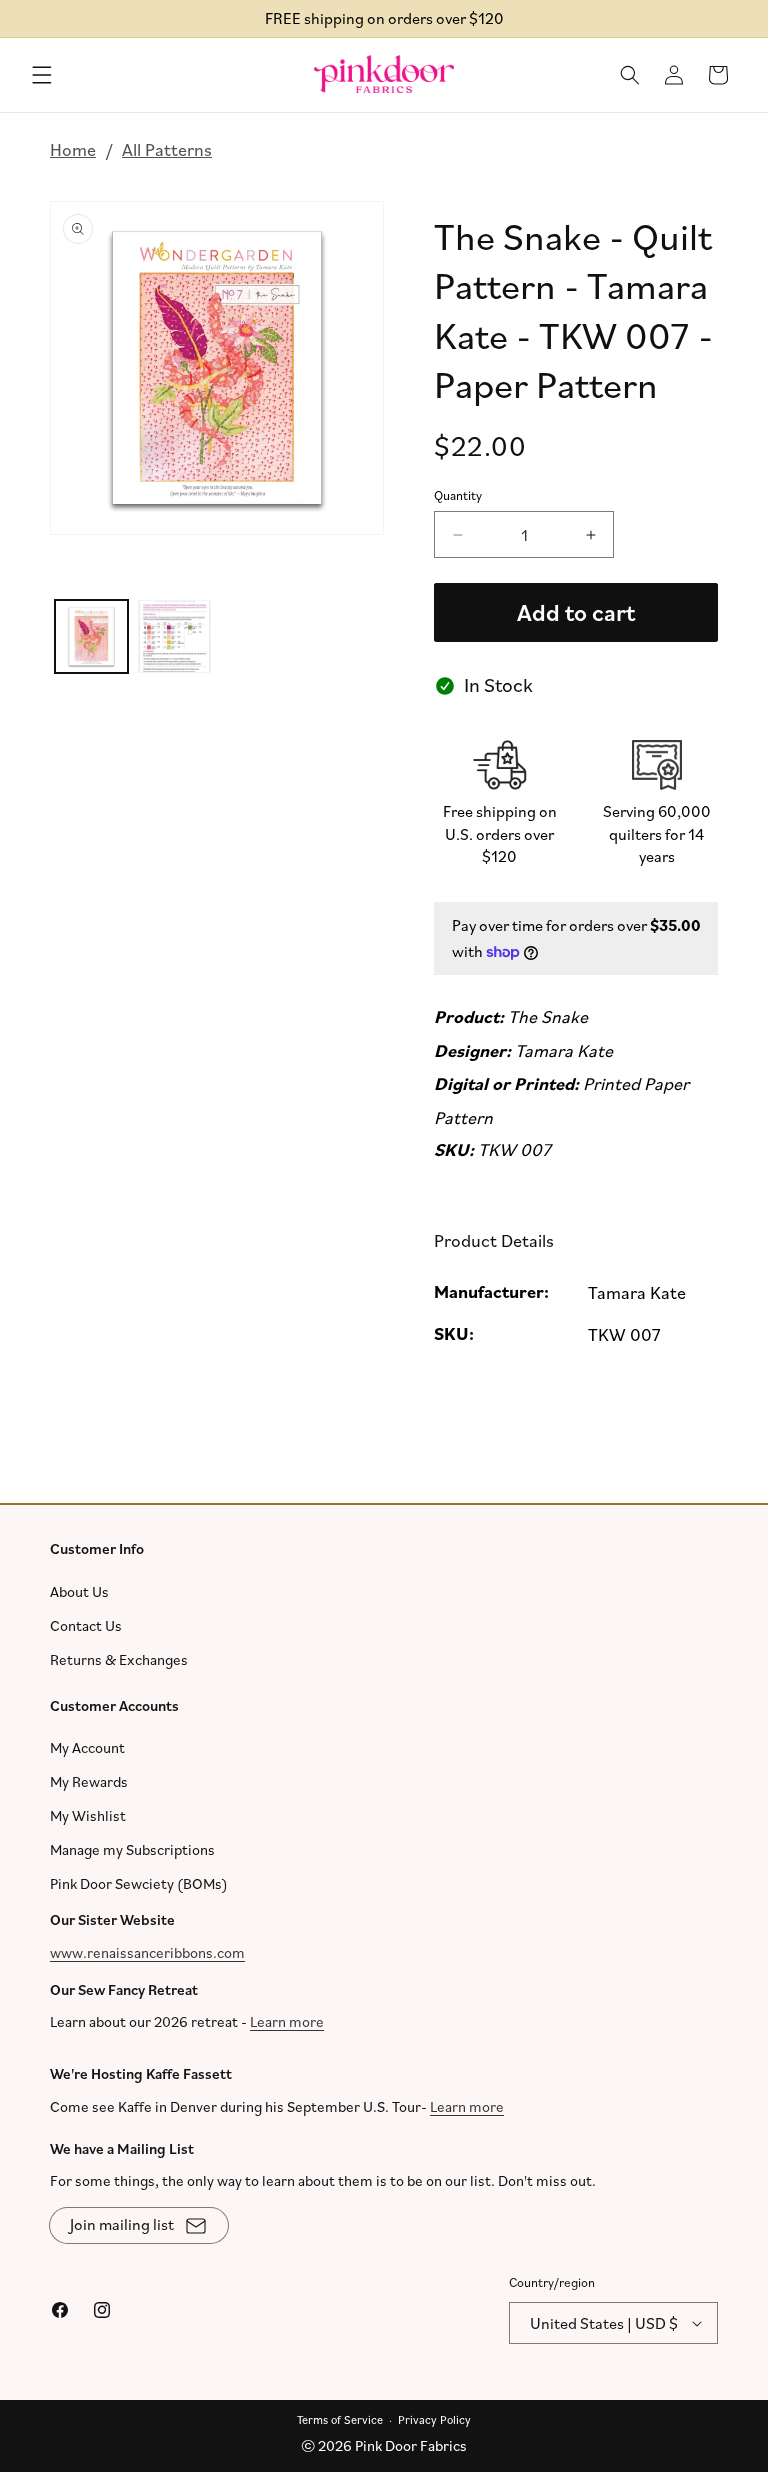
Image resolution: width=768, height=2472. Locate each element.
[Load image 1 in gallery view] (91, 636)
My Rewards (89, 1781)
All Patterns (167, 149)
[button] (42, 75)
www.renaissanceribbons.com (147, 1952)
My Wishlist (88, 1815)
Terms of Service (340, 2419)
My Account (87, 1747)
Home (73, 149)
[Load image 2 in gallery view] (174, 636)
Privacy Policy (434, 2419)
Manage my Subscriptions (132, 1849)
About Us (79, 1591)
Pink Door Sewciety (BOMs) (139, 1883)
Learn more (287, 2021)
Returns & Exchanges (119, 1659)
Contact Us (86, 1625)
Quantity (458, 495)
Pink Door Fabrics (411, 2445)
